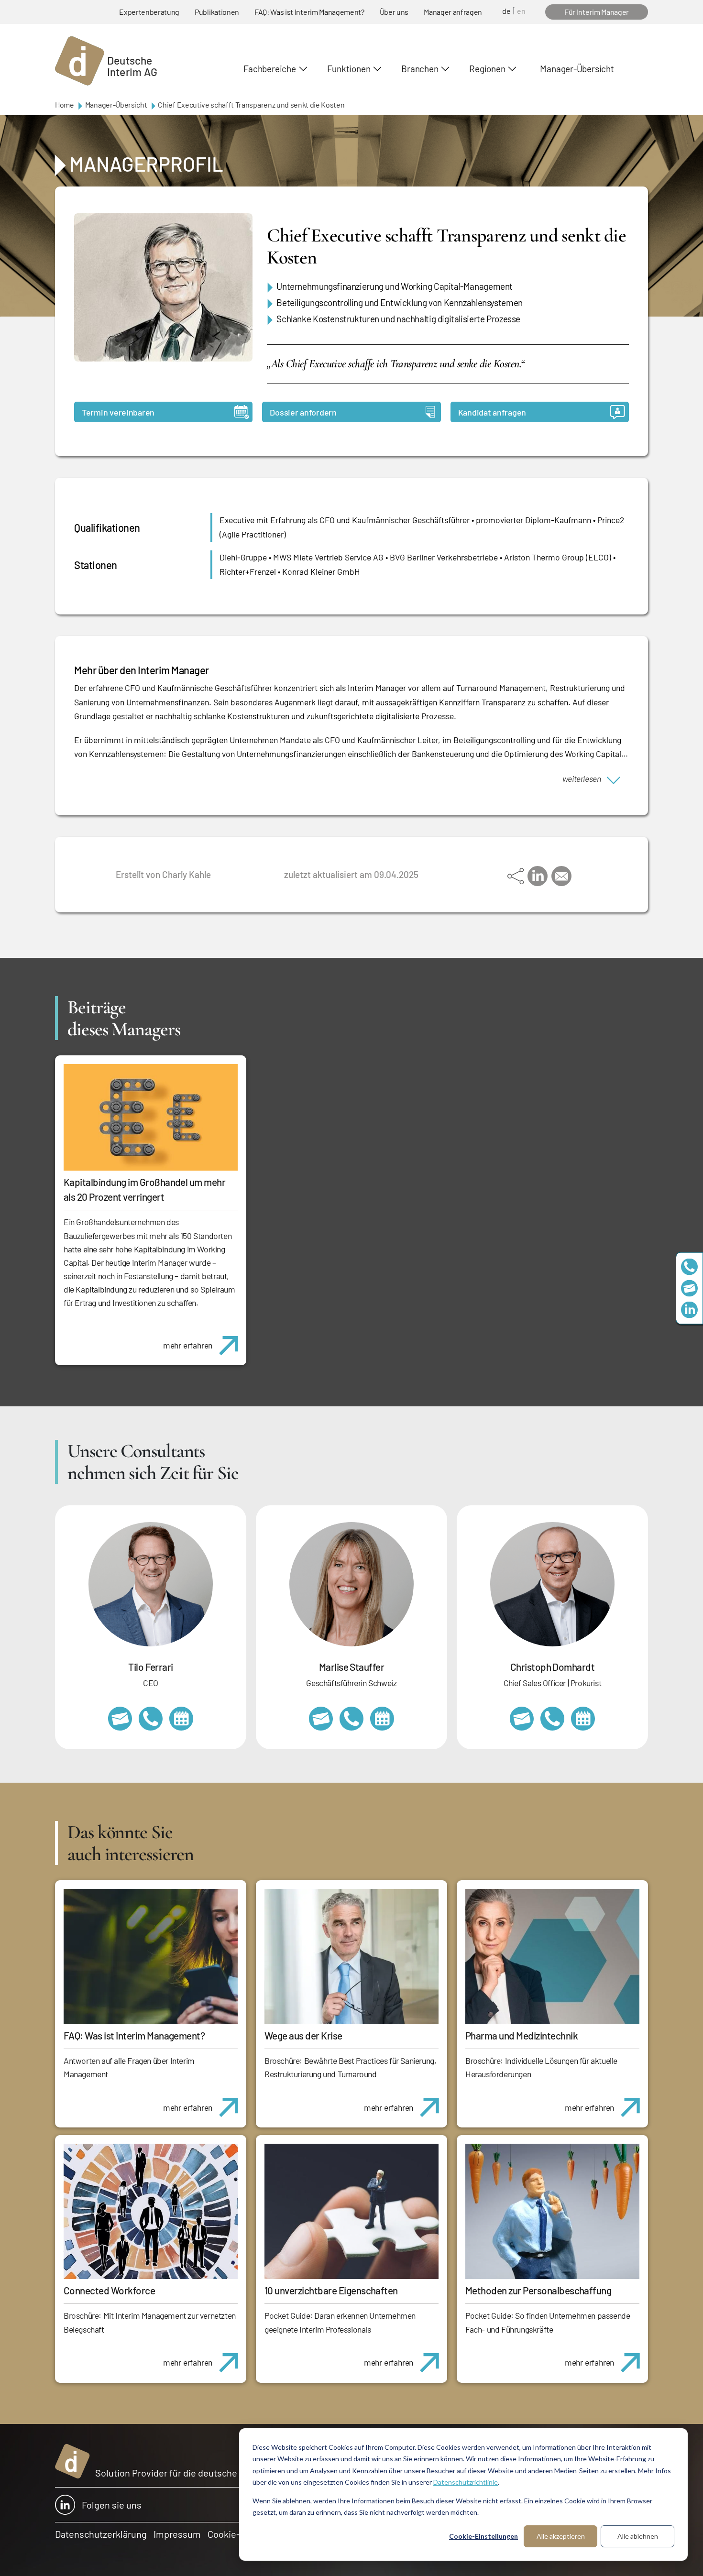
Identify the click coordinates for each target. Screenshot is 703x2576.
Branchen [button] (420, 69)
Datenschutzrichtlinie (466, 2482)
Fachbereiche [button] (269, 69)
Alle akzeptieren (561, 2536)
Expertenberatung (149, 12)
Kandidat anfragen (492, 412)
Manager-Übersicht (577, 69)
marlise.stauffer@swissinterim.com (321, 1719)
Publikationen (217, 12)
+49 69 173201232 (552, 1719)
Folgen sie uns (112, 2505)
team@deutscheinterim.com (689, 1288)
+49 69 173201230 (689, 1266)
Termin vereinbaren (118, 412)
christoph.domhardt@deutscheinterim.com (522, 1719)
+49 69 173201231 (151, 1719)
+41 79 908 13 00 (351, 1719)
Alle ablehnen (638, 2536)
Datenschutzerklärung (101, 2534)
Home (65, 104)
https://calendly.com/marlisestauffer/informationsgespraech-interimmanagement (382, 1719)
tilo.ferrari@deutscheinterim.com (120, 1719)
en (521, 11)
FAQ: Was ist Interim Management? (309, 12)
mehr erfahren (188, 1345)
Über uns (394, 12)
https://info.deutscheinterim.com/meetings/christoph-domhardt (583, 1719)
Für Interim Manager (597, 12)
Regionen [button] (487, 69)
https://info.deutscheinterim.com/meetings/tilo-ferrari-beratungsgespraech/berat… (181, 1719)
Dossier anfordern (303, 412)
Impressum (177, 2534)
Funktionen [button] (349, 69)
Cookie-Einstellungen (483, 2536)
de (506, 11)
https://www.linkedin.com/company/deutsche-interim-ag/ (689, 1310)
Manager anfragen (453, 12)
